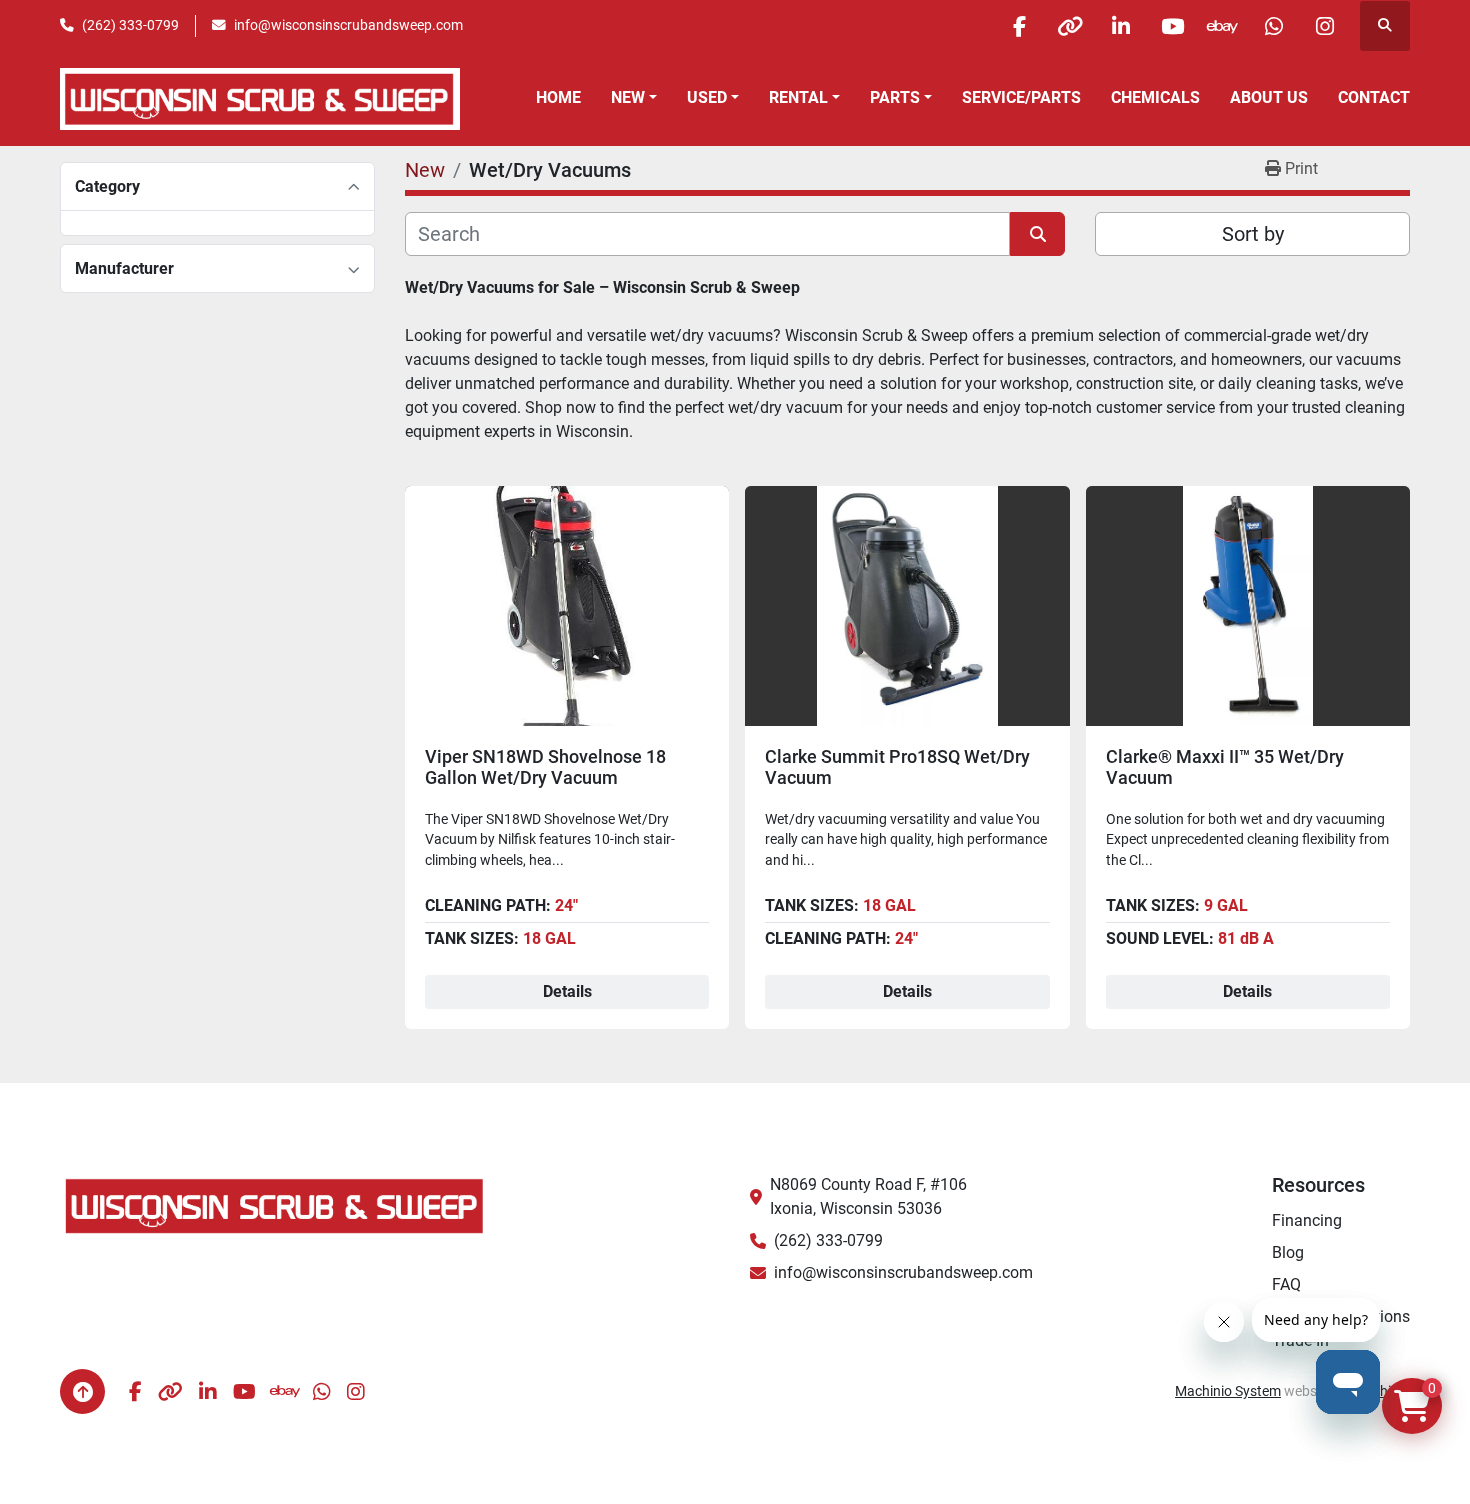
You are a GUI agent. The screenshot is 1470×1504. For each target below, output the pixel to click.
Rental (798, 97)
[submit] (1037, 234)
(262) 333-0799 (130, 25)
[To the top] (82, 1391)
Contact (1374, 97)
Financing (1307, 1220)
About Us (1269, 97)
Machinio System (1228, 1391)
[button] (634, 98)
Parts (895, 97)
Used (707, 97)
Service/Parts (1021, 97)
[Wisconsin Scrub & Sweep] (275, 1204)
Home (558, 97)
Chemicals (1155, 97)
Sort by (1253, 234)
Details (567, 991)
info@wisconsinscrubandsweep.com (348, 25)
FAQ (1286, 1284)
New (628, 97)
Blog (1288, 1252)
